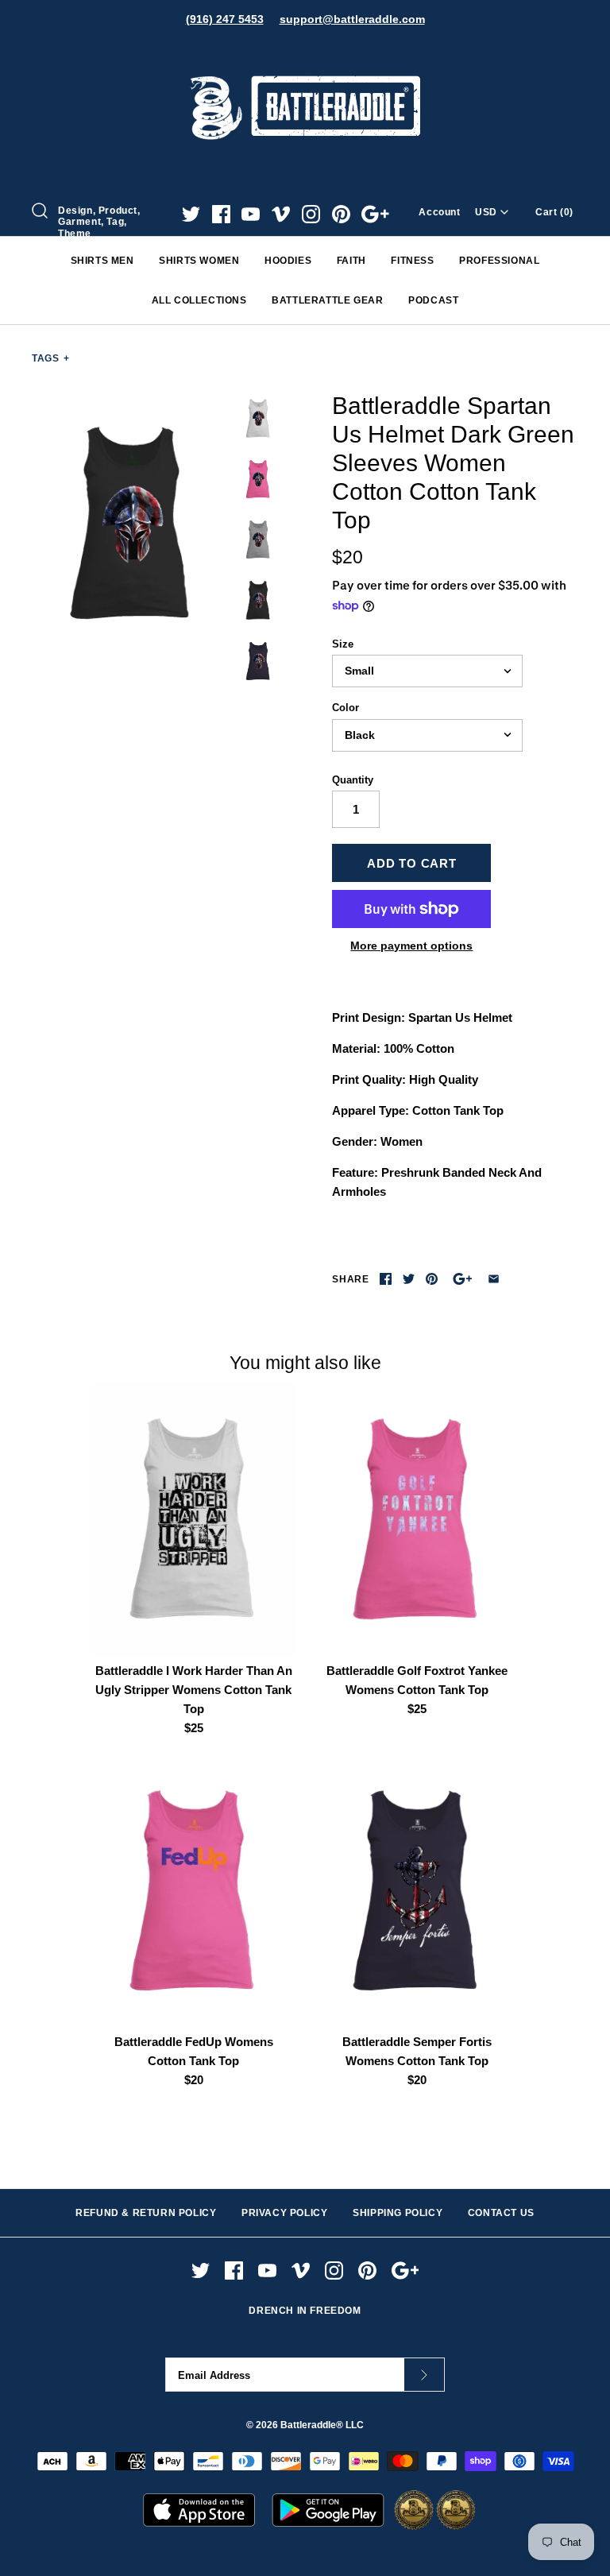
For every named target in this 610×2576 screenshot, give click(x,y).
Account (439, 212)
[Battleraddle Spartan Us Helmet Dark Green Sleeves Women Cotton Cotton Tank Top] (131, 524)
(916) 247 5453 (225, 19)
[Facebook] (221, 214)
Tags (51, 358)
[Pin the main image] (432, 1279)
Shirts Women (199, 261)
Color (346, 708)
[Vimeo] (281, 214)
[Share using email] (494, 1279)
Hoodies (288, 261)
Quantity (353, 780)
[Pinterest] (341, 214)
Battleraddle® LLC (322, 2425)
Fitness (412, 261)
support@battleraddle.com (352, 19)
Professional (499, 261)
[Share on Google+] (463, 1279)
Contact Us (501, 2213)
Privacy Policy (284, 2213)
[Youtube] (251, 214)
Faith (351, 261)
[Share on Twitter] (409, 1279)
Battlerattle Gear (327, 300)
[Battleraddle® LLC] (305, 54)
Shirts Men (102, 261)
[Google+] (375, 214)
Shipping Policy (398, 2213)
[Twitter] (191, 214)
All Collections (199, 300)
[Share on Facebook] (386, 1279)
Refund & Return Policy (146, 2213)
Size (343, 644)
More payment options (411, 946)
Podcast (433, 300)
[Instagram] (311, 214)
